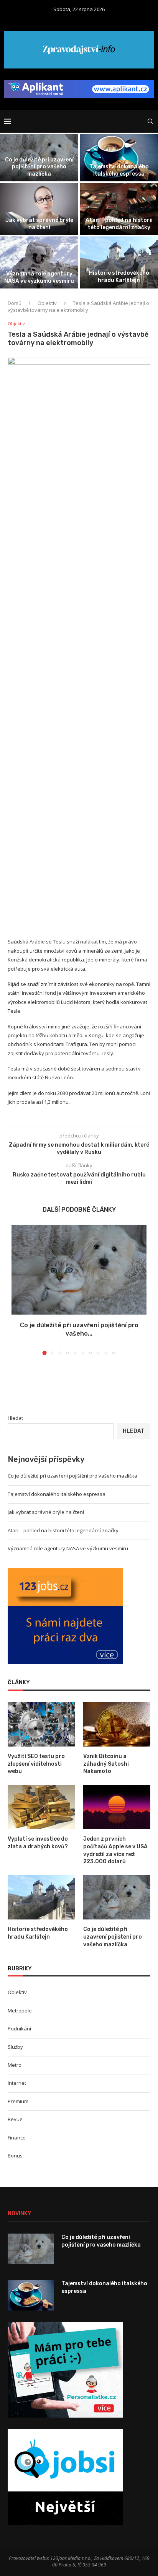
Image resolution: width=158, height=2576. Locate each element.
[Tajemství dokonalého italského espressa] (119, 158)
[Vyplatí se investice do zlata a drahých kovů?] (41, 1807)
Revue (15, 2119)
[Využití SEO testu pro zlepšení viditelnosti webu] (41, 1725)
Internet (17, 2083)
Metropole (20, 2011)
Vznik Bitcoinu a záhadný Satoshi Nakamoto (106, 1764)
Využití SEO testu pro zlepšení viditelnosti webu (36, 1764)
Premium (18, 2101)
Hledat (15, 1418)
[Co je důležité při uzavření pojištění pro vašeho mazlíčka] (79, 1270)
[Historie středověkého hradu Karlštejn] (119, 262)
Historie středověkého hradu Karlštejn (119, 276)
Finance (17, 2138)
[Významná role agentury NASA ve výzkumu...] (39, 262)
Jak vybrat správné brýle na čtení (39, 224)
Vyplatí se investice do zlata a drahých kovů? (38, 1843)
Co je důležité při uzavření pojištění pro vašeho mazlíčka (39, 167)
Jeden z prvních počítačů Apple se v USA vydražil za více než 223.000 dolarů (115, 1850)
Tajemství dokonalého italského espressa (119, 170)
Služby (15, 2047)
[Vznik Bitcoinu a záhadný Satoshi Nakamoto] (117, 1725)
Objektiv (47, 303)
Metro (15, 2065)
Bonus (15, 2156)
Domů (15, 303)
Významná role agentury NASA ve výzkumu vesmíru (39, 277)
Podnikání (19, 2029)
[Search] (150, 121)
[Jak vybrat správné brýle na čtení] (39, 209)
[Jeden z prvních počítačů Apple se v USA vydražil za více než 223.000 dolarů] (117, 1807)
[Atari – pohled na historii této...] (119, 209)
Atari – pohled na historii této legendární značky (119, 224)
